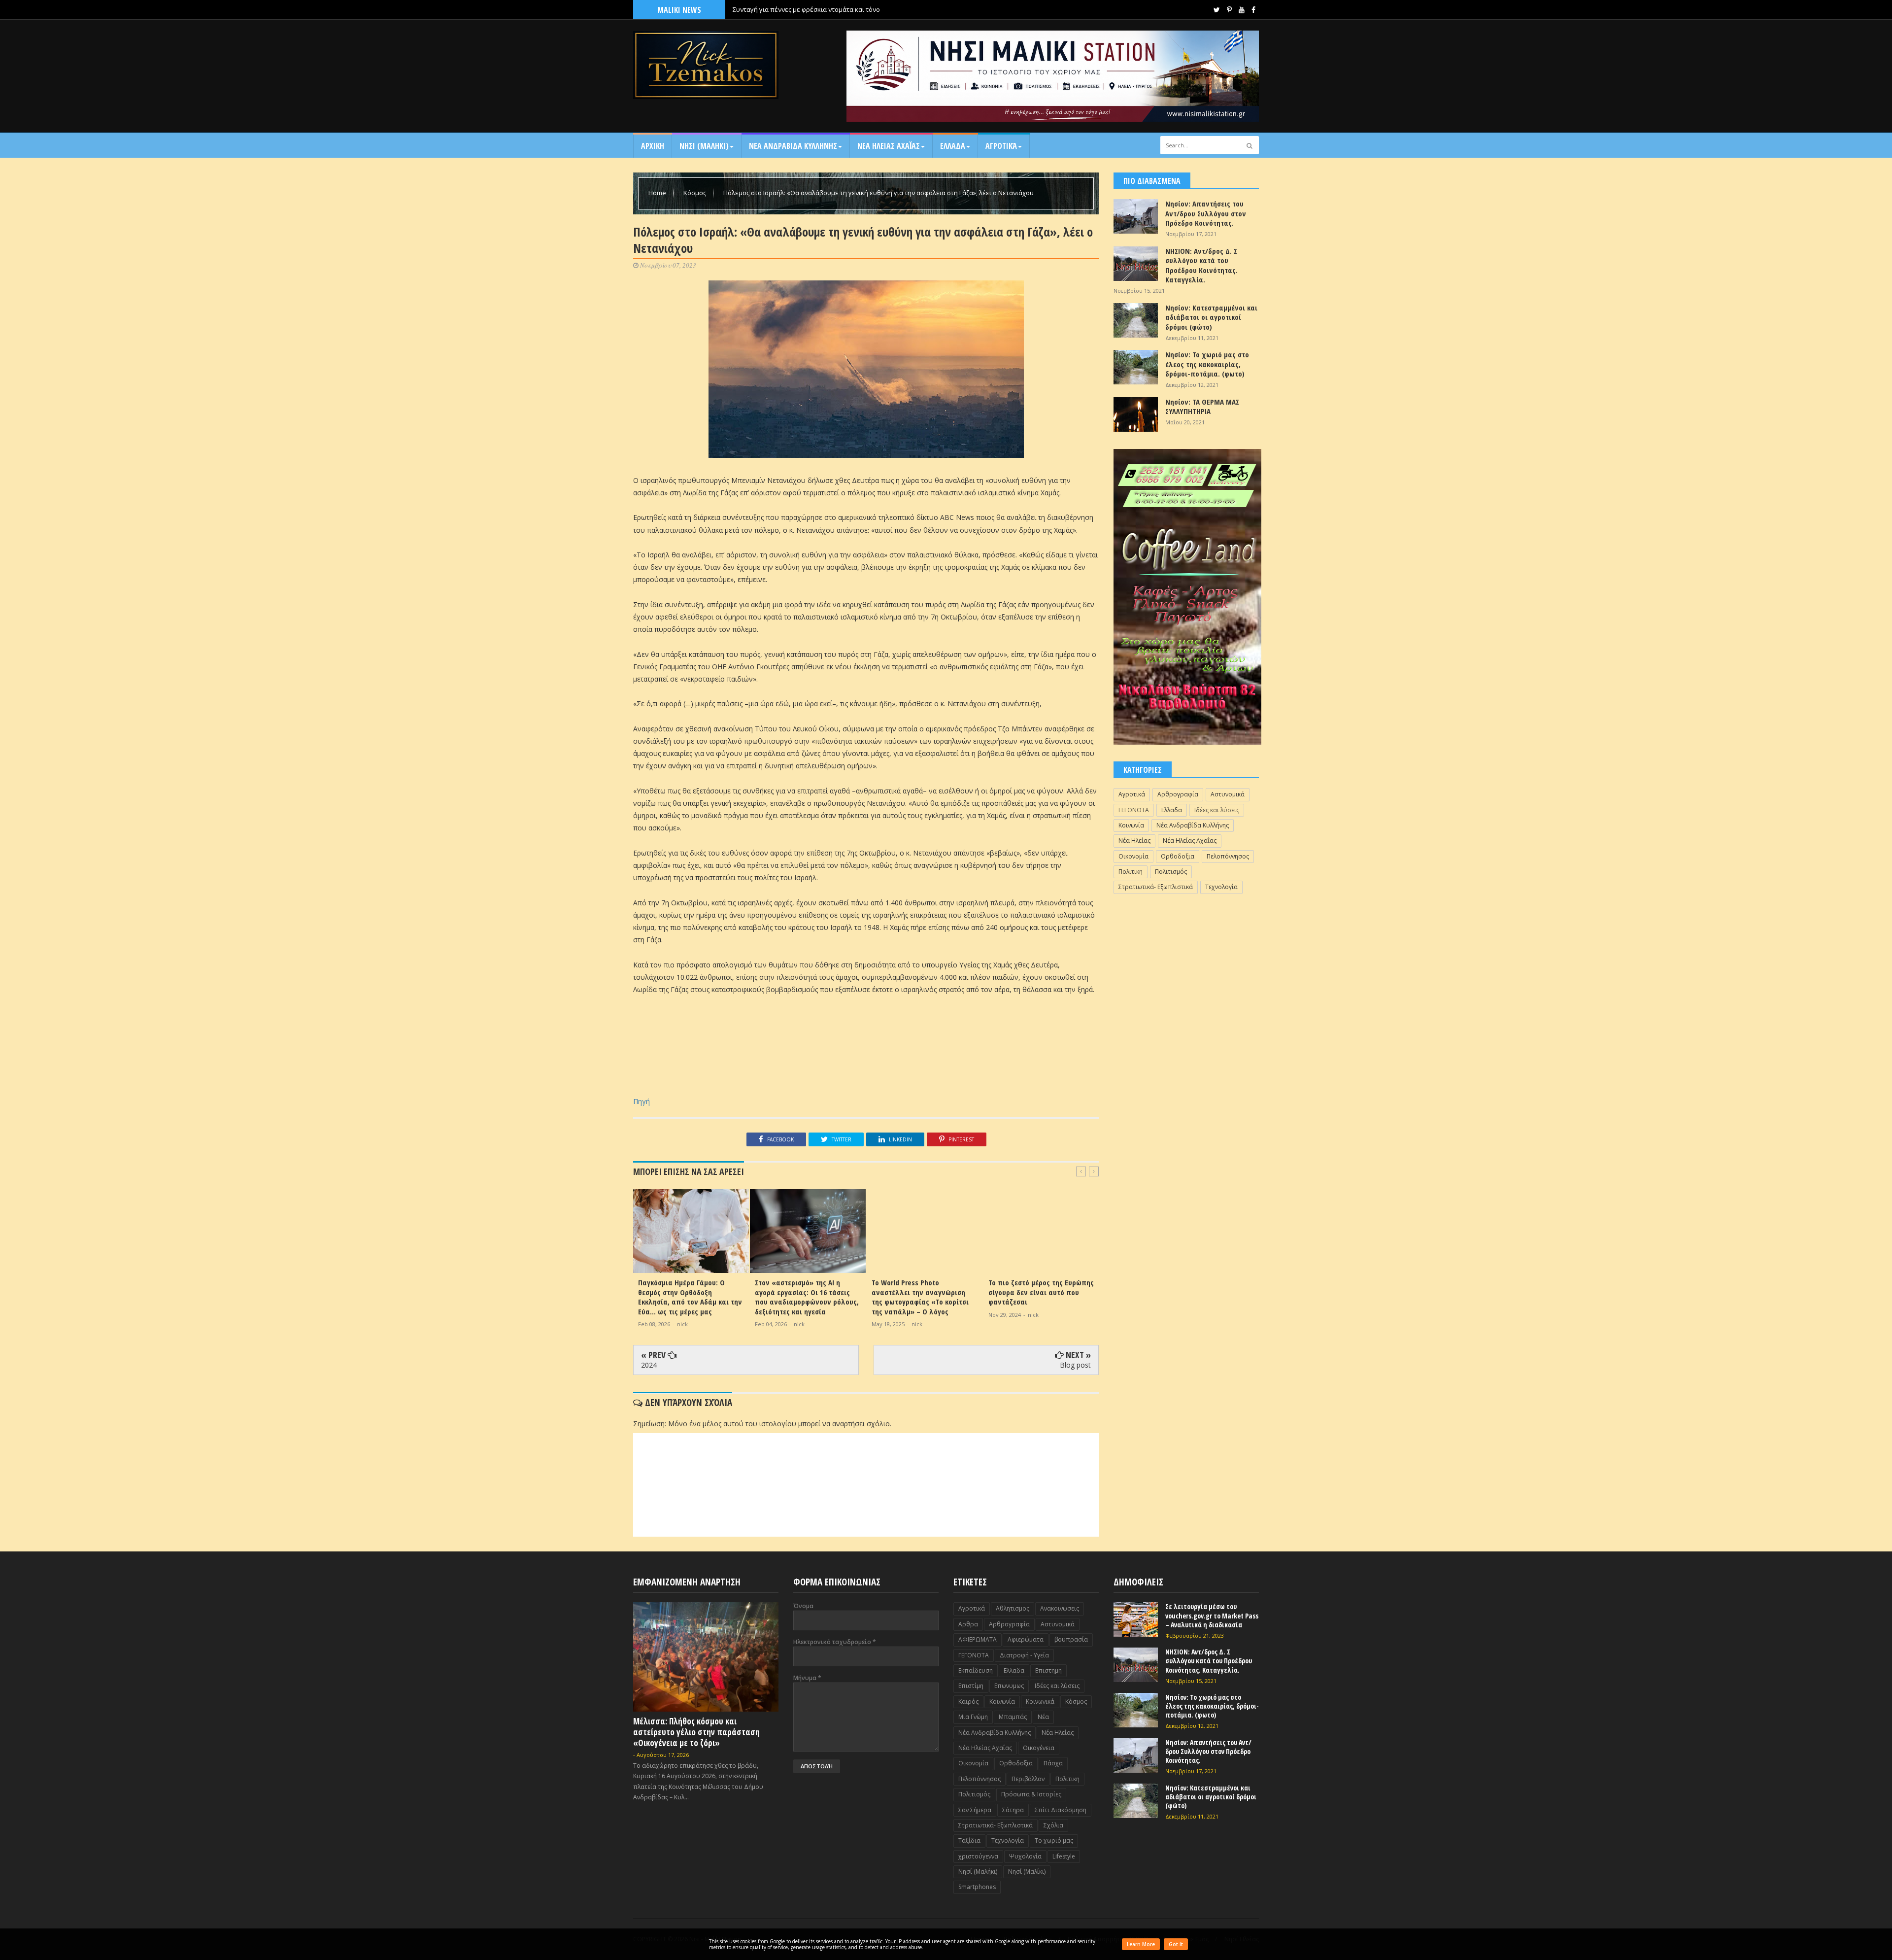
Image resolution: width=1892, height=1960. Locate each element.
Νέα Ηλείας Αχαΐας (1190, 841)
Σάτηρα (1013, 1810)
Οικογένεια (1039, 1748)
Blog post (1075, 1365)
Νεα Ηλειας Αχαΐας (889, 146)
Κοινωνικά (1040, 1702)
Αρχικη (653, 146)
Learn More (1141, 1944)
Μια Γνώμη (973, 1717)
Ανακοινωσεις (1060, 1608)
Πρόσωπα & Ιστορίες (1031, 1794)
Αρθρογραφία (1178, 794)
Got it (1176, 1944)
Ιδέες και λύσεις (1217, 810)
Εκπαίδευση (976, 1670)
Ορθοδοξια (1178, 856)
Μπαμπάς (1013, 1717)
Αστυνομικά (1228, 794)
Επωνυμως (1009, 1686)
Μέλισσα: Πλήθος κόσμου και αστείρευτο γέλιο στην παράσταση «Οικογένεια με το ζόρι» (696, 1732)
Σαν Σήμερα (975, 1810)
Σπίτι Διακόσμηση (1061, 1810)
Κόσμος (695, 193)
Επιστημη (1048, 1670)
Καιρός (968, 1702)
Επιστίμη (971, 1686)
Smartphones (977, 1887)
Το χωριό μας (1054, 1840)
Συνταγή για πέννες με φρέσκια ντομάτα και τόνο (806, 9)
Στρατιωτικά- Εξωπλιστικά (1156, 887)
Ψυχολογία (1025, 1856)
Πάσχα (1053, 1763)
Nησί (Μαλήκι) (978, 1872)
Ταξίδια (969, 1840)
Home (658, 193)
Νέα (1043, 1717)
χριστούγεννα (978, 1856)
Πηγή (642, 1101)
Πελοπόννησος (1228, 856)
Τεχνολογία (1221, 887)
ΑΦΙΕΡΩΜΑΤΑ (978, 1639)
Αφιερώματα (1026, 1639)
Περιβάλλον (1028, 1779)
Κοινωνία (1131, 825)
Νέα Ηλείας (1134, 841)
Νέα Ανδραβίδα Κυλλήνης (1193, 825)
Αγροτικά (1001, 146)
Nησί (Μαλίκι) (1027, 1872)
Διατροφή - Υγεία (1024, 1655)
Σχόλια (1053, 1825)
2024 (649, 1365)
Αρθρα (968, 1624)
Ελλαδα (953, 146)
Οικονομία (1133, 856)
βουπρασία (1071, 1639)
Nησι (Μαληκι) (704, 146)
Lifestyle (1064, 1856)
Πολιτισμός (1171, 872)
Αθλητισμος (1013, 1608)
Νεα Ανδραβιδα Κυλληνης (793, 146)
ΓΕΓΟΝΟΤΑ (1134, 810)
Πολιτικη (1131, 872)
